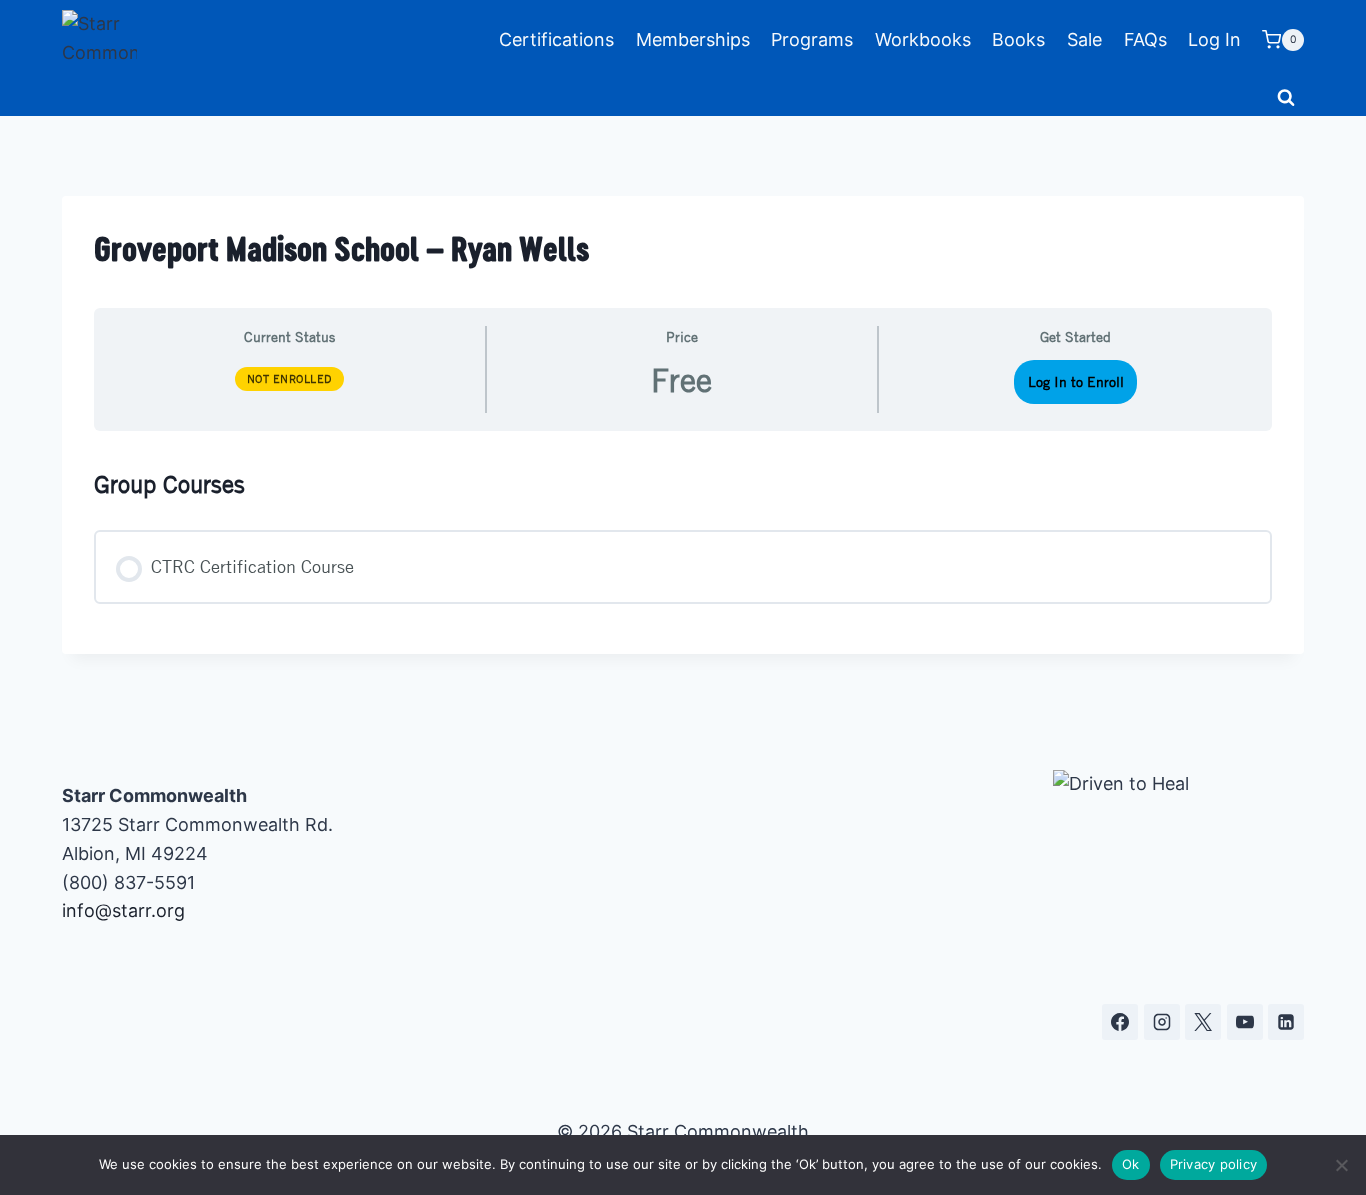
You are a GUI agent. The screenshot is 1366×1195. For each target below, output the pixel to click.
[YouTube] (1245, 1022)
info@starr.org (123, 910)
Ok (1131, 1164)
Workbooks (923, 39)
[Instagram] (1162, 1022)
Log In (1214, 39)
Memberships (693, 39)
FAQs (1145, 39)
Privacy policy (1214, 1164)
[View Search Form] (1286, 98)
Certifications (556, 39)
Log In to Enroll (1076, 381)
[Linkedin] (1286, 1022)
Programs (812, 39)
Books (1018, 39)
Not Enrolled (289, 378)
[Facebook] (1120, 1022)
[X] (1203, 1022)
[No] (1341, 1165)
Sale (1084, 39)
